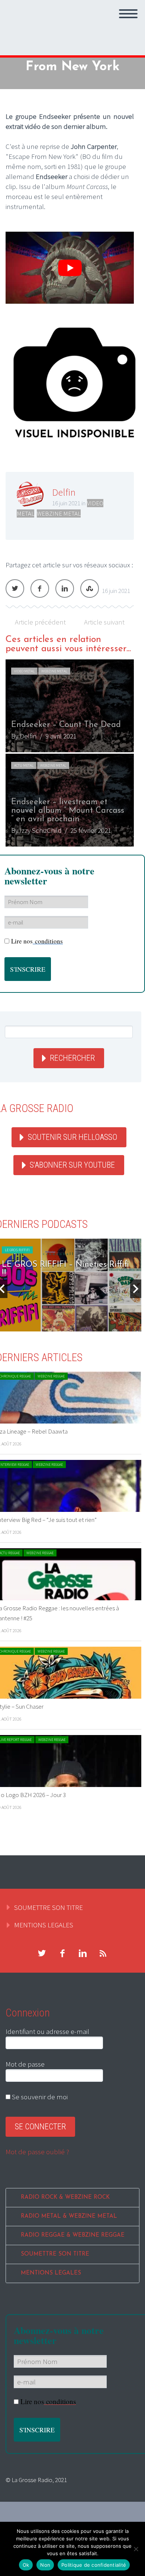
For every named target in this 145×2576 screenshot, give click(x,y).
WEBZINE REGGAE (51, 1376)
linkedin (83, 1953)
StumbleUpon (90, 588)
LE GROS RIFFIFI (17, 1250)
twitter (42, 1953)
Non (45, 2565)
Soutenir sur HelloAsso (72, 1137)
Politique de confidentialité (94, 2565)
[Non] (136, 2549)
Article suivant (104, 622)
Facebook (40, 588)
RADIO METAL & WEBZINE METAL (69, 2216)
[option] (70, 753)
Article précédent (40, 622)
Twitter (15, 588)
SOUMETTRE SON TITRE (49, 1907)
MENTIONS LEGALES (44, 1925)
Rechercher (72, 1058)
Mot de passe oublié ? (37, 2152)
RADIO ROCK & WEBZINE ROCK (65, 2197)
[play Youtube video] (70, 268)
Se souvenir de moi (39, 2097)
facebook (62, 1953)
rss (103, 1953)
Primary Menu (128, 14)
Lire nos (37, 941)
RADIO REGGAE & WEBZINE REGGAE (73, 2235)
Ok (26, 2565)
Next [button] (136, 1289)
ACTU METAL (24, 765)
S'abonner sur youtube (72, 1165)
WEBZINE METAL (59, 513)
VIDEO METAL (24, 671)
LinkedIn (65, 588)
